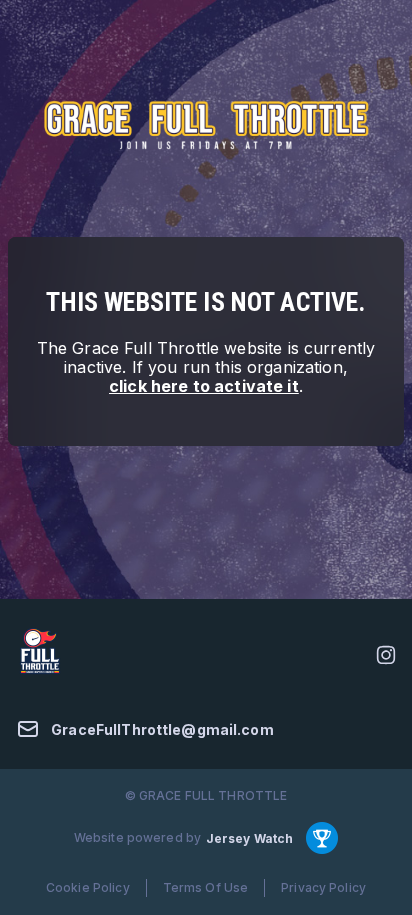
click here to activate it (204, 386)
